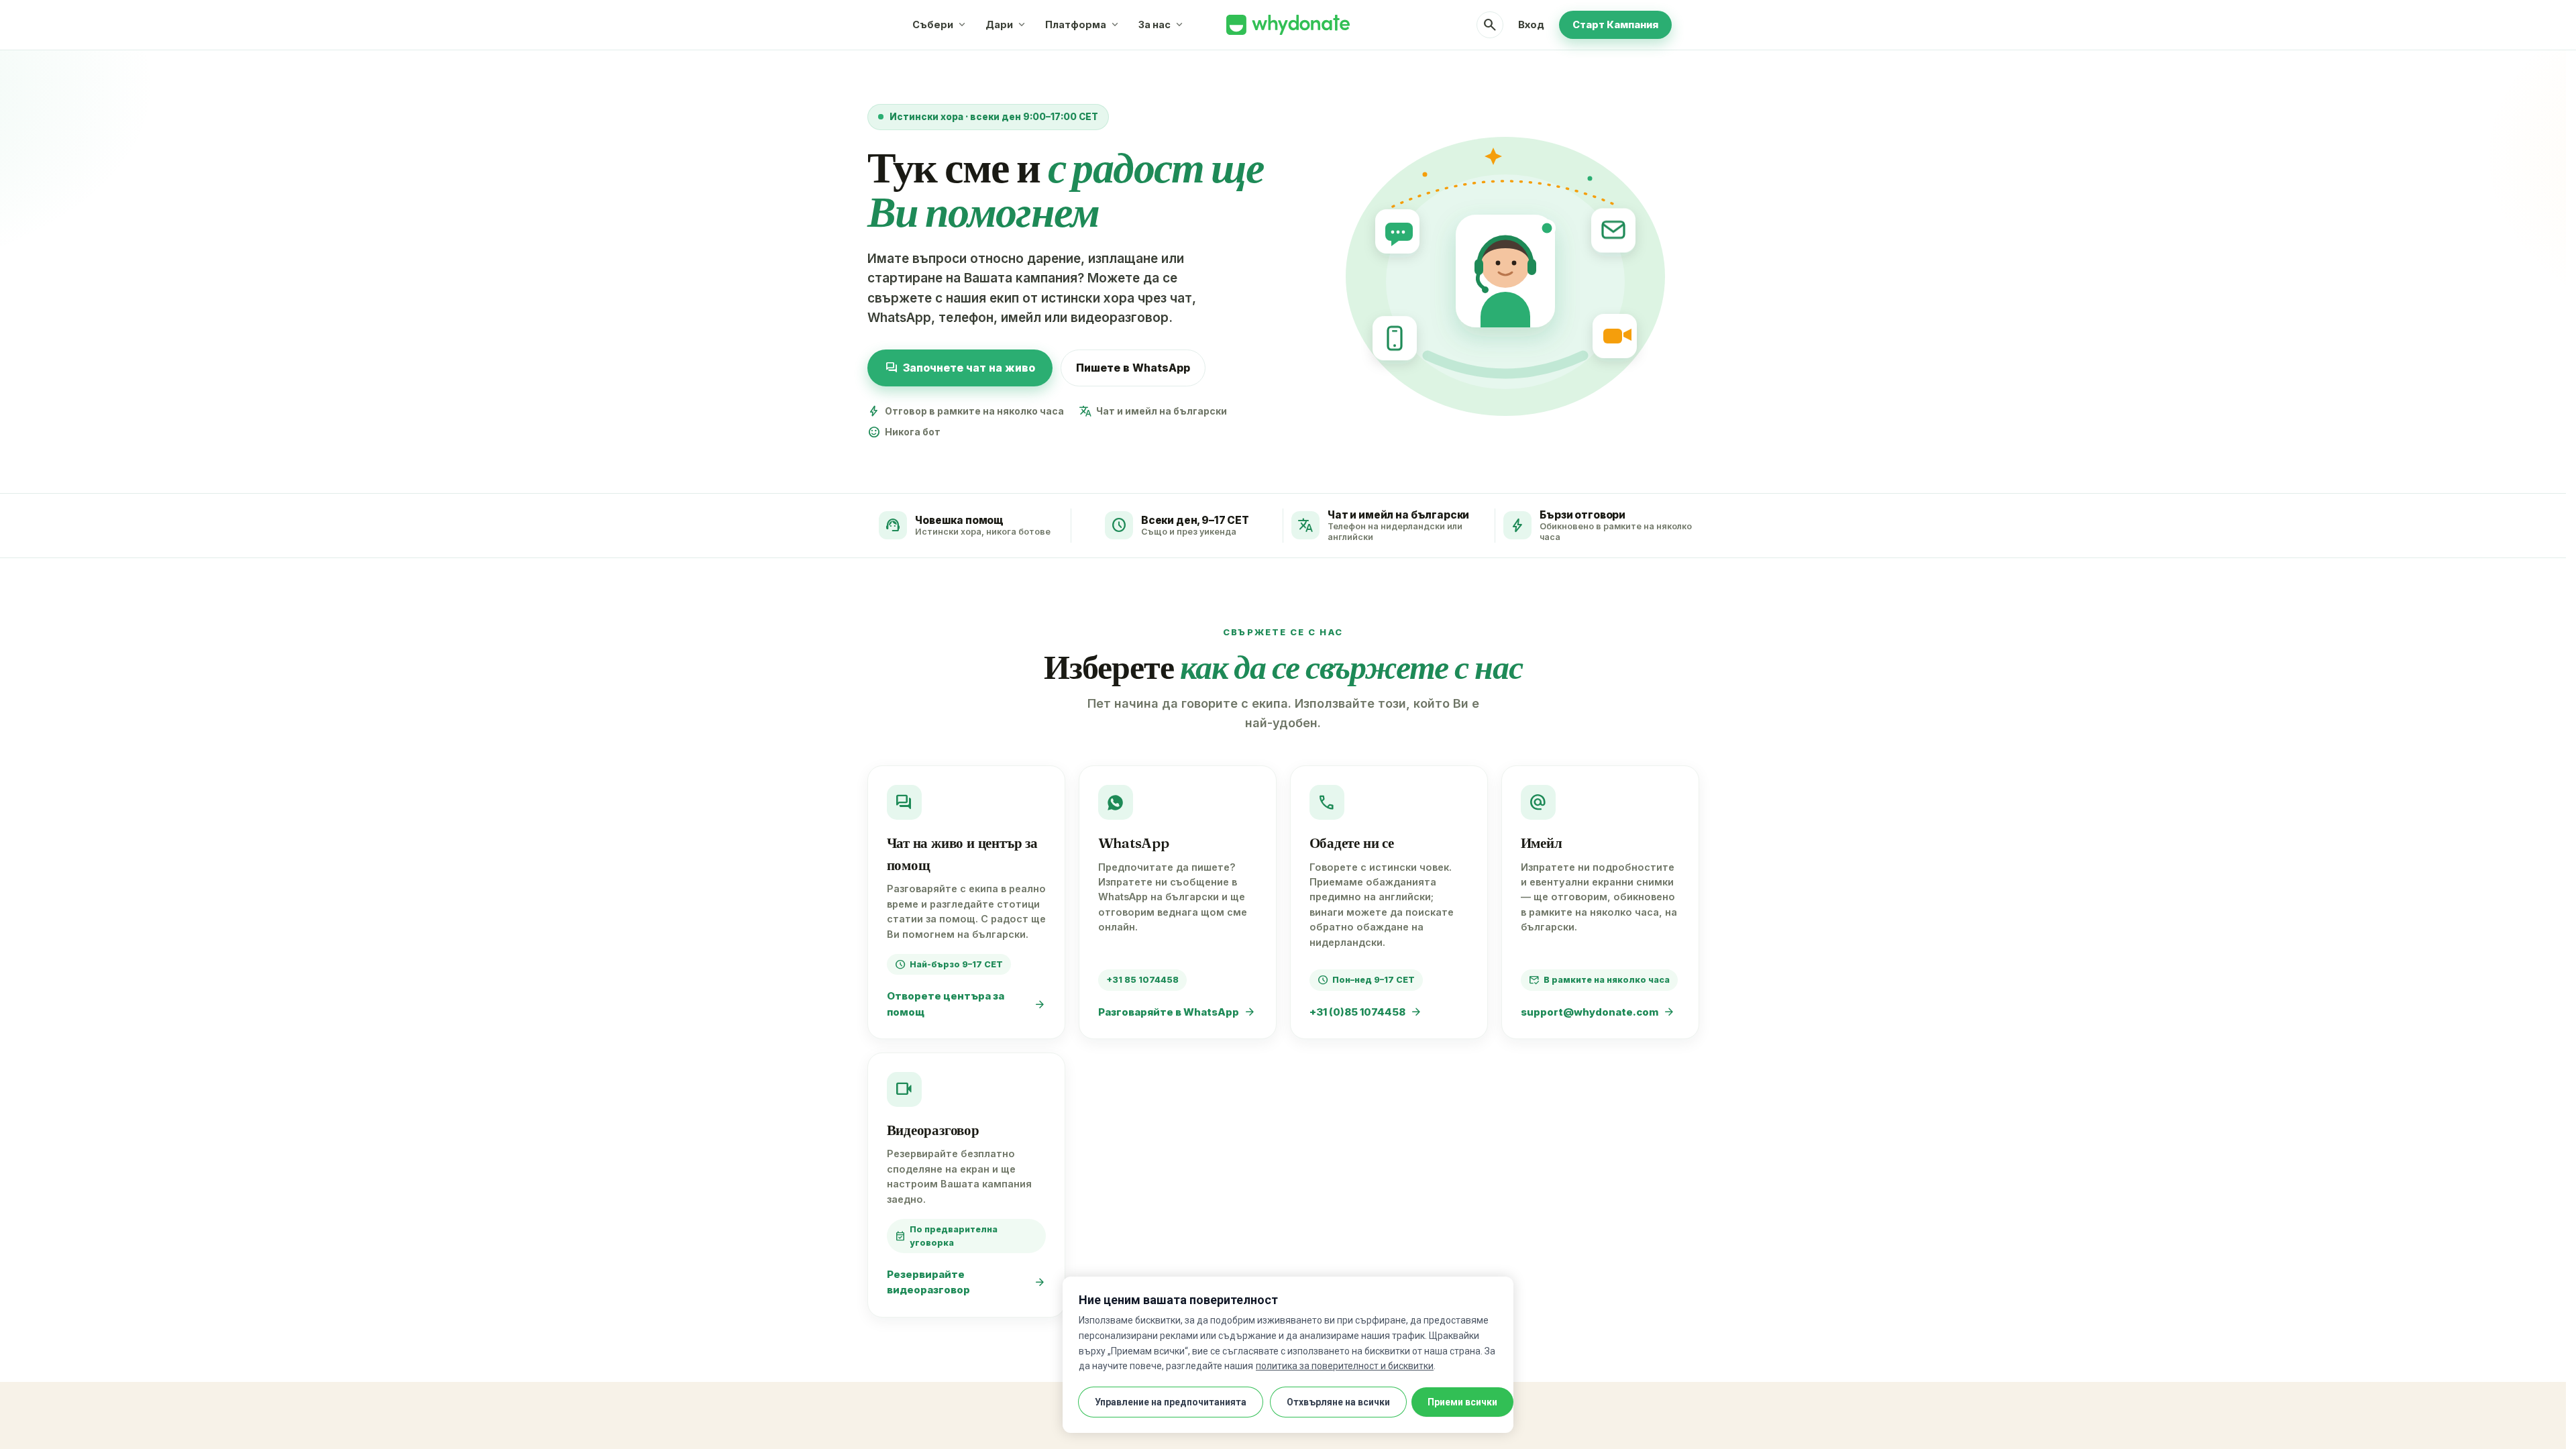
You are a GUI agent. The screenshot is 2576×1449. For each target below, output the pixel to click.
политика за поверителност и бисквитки (1345, 1366)
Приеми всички (1462, 1402)
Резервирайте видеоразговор (966, 1282)
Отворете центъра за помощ (966, 1004)
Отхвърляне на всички (1338, 1402)
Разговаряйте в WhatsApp (1177, 1012)
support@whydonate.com (1598, 1012)
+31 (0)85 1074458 (1366, 1012)
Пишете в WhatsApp (1133, 368)
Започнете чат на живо (960, 368)
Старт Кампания (1615, 24)
